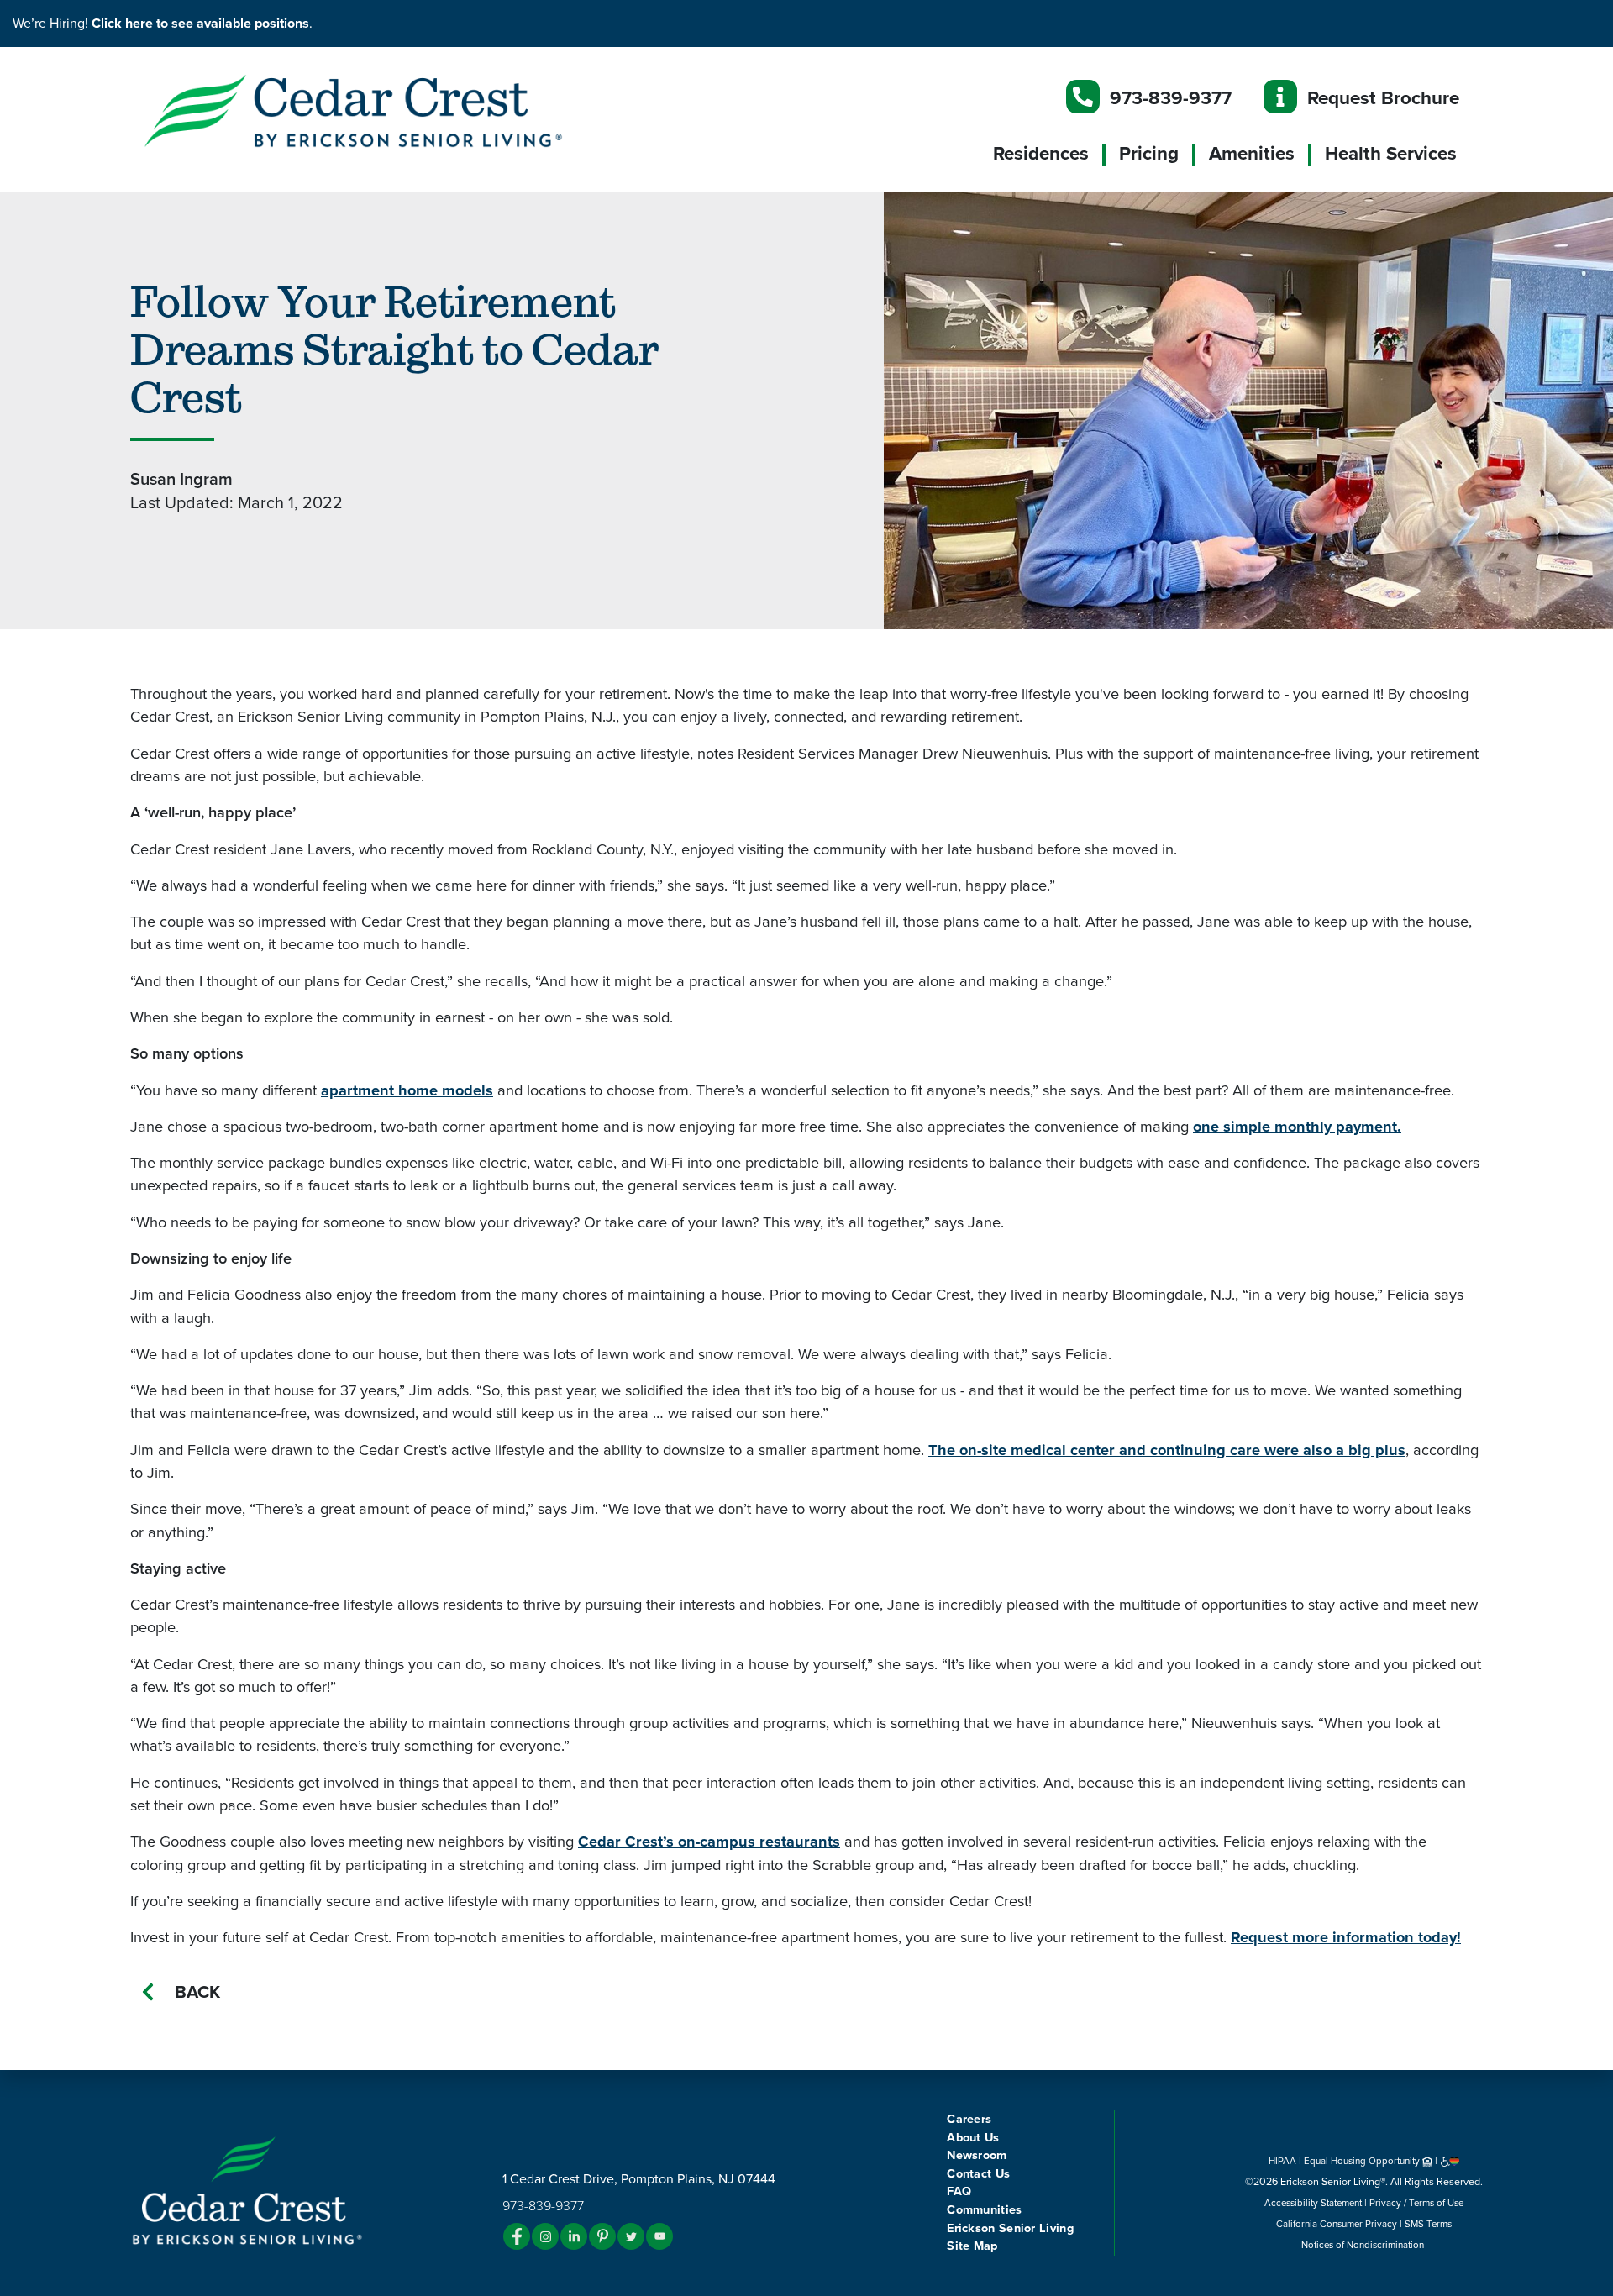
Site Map (972, 2246)
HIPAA (1282, 2161)
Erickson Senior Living (1010, 2228)
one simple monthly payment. (1297, 1127)
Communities (984, 2210)
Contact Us (978, 2174)
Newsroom (977, 2155)
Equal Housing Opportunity (1363, 2161)
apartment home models (407, 1090)
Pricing (1149, 154)
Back (197, 1992)
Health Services (1391, 154)
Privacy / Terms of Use (1416, 2203)
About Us (973, 2138)
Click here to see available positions (200, 24)
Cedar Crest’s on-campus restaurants (709, 1842)
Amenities (1252, 154)
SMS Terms (1428, 2224)
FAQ (959, 2191)
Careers (969, 2119)
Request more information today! (1346, 1937)
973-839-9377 (1171, 98)
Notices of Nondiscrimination (1364, 2245)
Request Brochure (1383, 98)
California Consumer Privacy (1337, 2224)
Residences (1041, 154)
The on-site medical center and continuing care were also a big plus (1167, 1450)
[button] (386, 110)
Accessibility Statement (1313, 2203)
